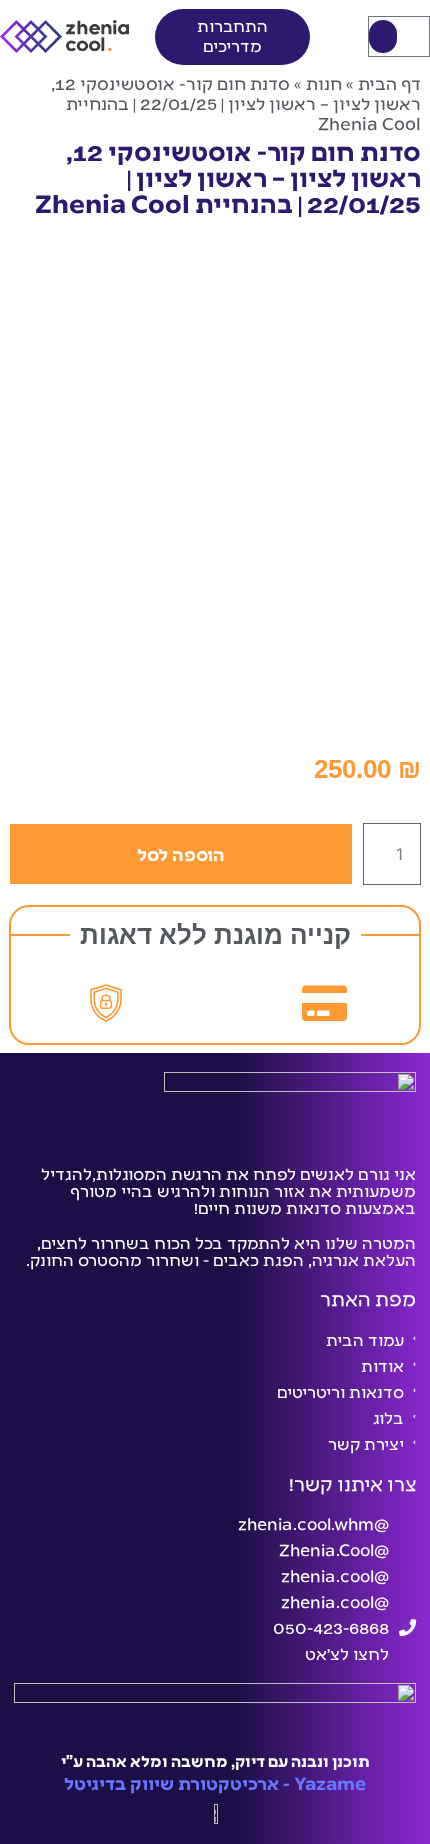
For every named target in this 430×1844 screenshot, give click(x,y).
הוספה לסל (181, 853)
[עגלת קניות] (399, 36)
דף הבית (389, 82)
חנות (324, 82)
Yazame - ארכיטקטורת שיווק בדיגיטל (215, 1782)
